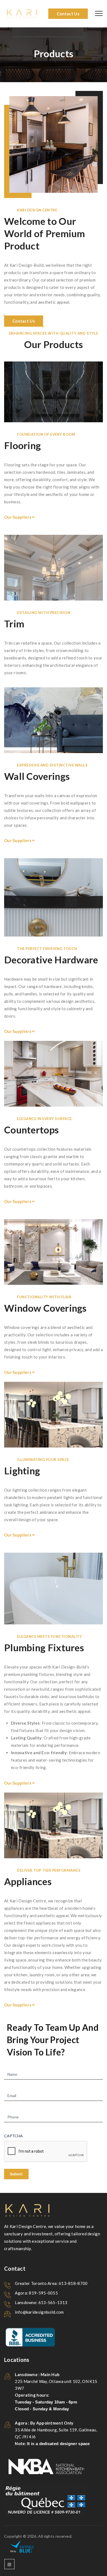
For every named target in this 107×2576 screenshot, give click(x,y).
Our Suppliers (18, 517)
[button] (20, 517)
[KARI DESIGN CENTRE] (22, 14)
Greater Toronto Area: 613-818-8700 (51, 2283)
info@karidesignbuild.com (39, 2312)
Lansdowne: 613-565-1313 (41, 2302)
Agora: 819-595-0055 (36, 2293)
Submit (16, 2174)
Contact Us (68, 14)
